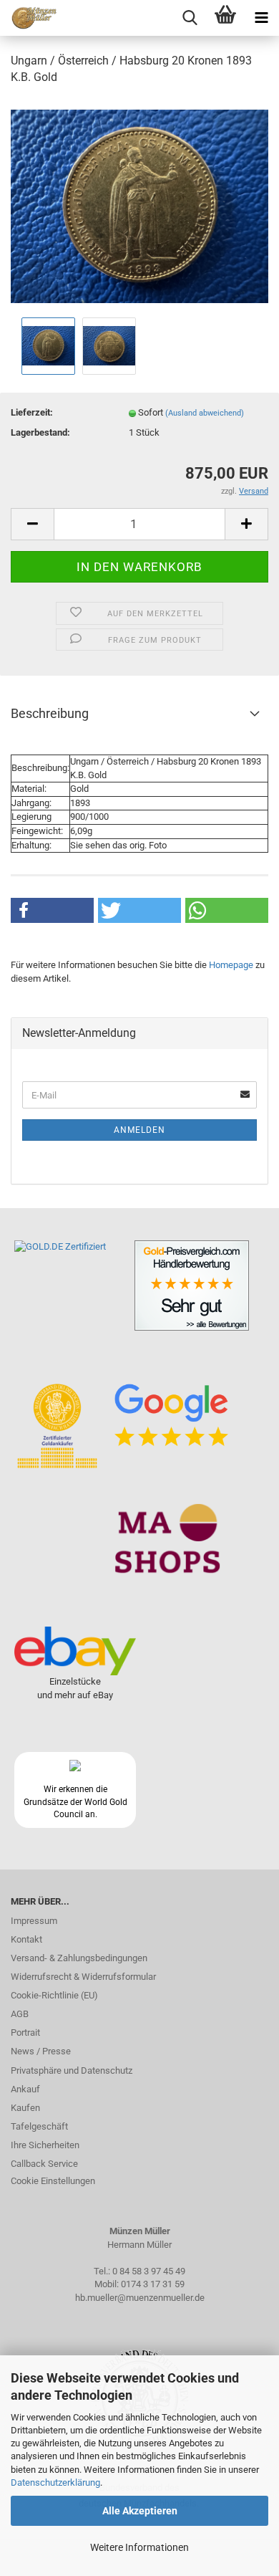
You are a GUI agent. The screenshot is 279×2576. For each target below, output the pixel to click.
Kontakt (26, 1939)
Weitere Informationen (139, 2547)
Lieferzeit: (32, 412)
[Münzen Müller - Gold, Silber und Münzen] (29, 18)
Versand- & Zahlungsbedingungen (79, 1958)
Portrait (25, 2032)
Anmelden (139, 1130)
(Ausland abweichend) (205, 413)
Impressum (34, 1921)
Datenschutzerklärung (55, 2482)
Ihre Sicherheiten (45, 2145)
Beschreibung (50, 713)
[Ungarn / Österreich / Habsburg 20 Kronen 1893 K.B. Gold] (139, 205)
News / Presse (41, 2051)
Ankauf (25, 2089)
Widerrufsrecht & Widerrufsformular (83, 1977)
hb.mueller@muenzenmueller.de (140, 2298)
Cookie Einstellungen (53, 2181)
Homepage (231, 965)
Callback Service (44, 2164)
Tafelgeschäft (39, 2126)
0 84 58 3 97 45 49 (149, 2271)
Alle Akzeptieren (140, 2511)
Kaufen (25, 2108)
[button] (52, 910)
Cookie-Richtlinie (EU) (54, 1995)
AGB (20, 2014)
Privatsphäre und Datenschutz (72, 2070)
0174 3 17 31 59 (153, 2284)
